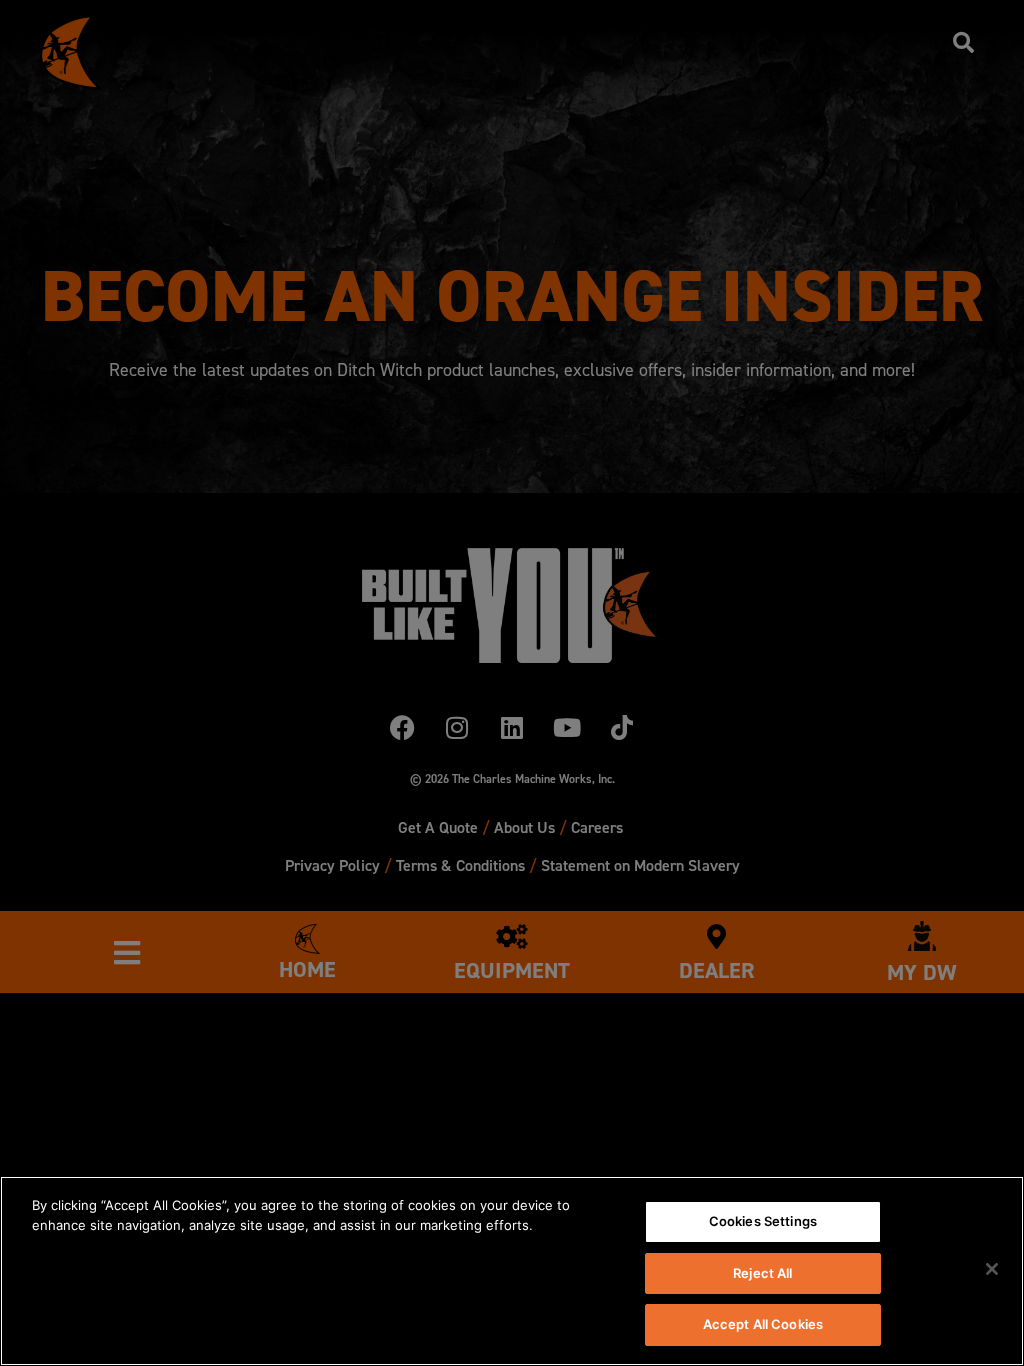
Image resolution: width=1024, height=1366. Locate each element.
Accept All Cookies (763, 1324)
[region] (512, 1271)
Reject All (762, 1273)
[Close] (992, 1269)
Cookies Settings (763, 1221)
